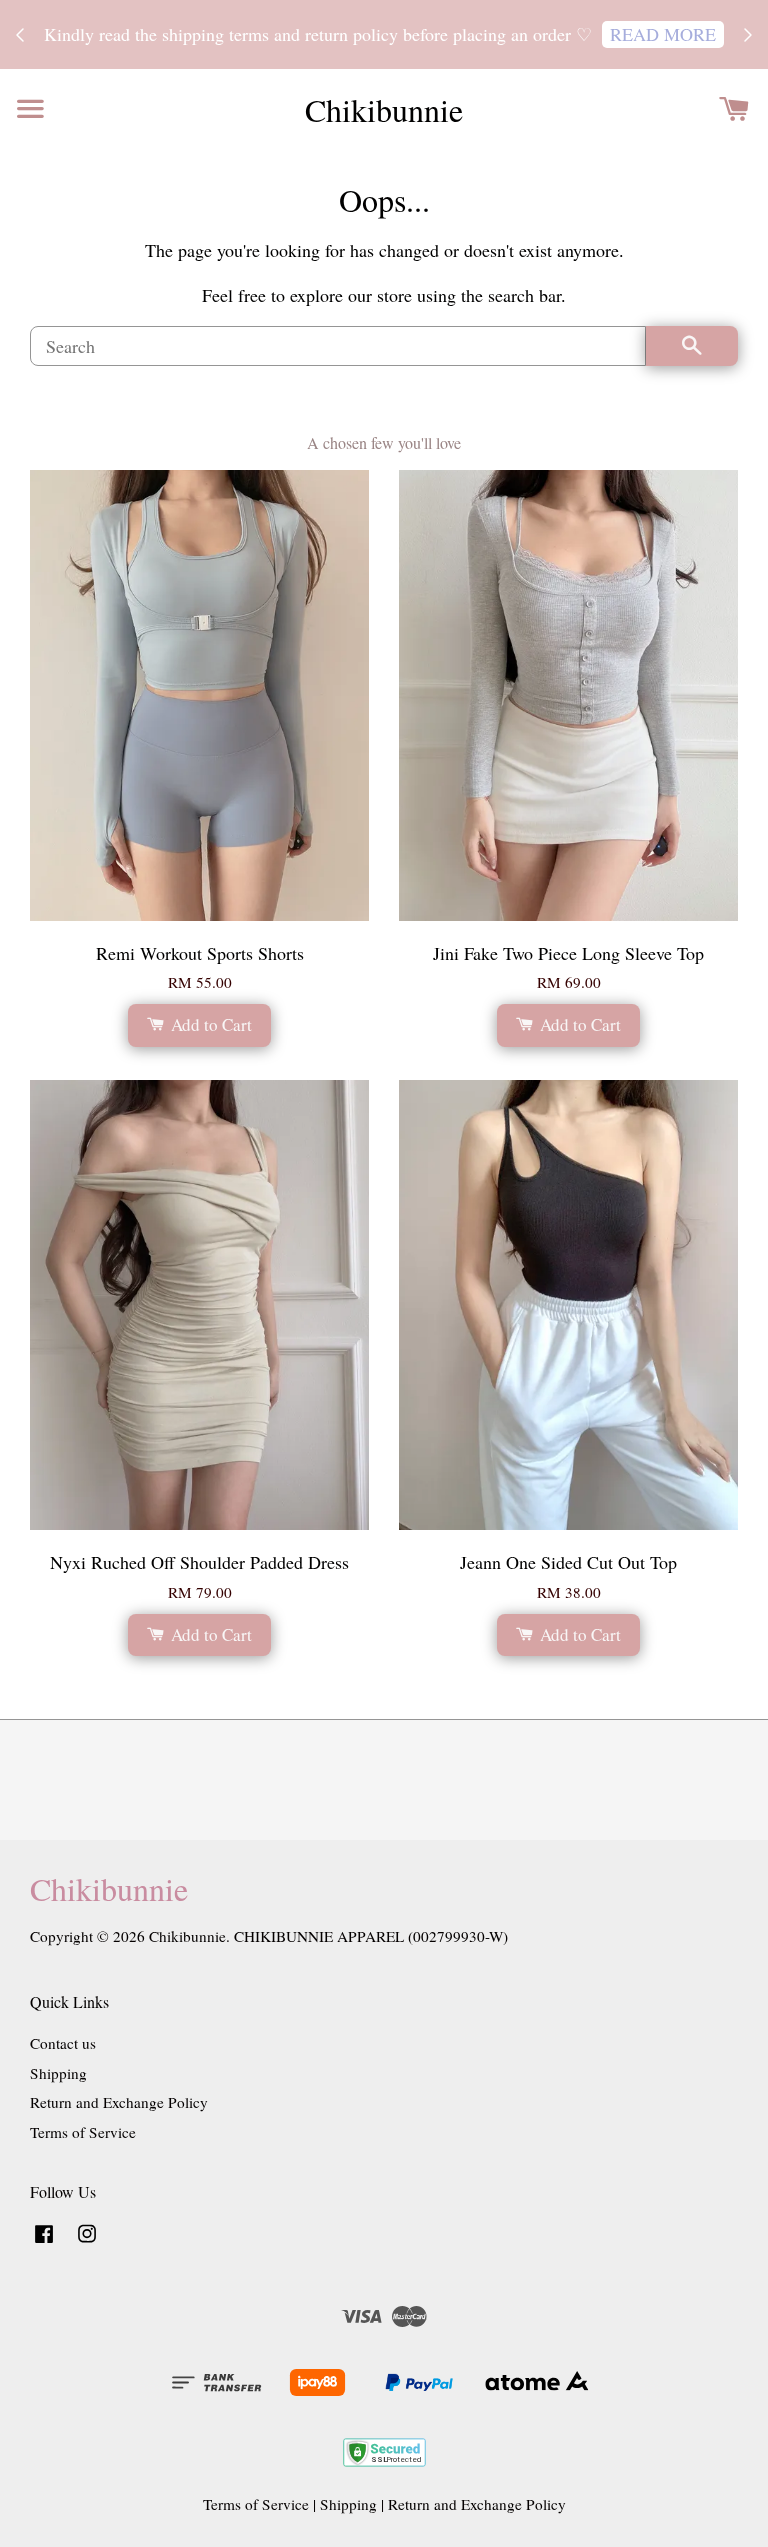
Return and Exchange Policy (119, 2102)
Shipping (58, 2073)
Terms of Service (83, 2132)
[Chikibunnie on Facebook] (44, 2242)
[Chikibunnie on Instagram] (87, 2242)
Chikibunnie (384, 110)
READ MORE (663, 34)
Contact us (63, 2043)
